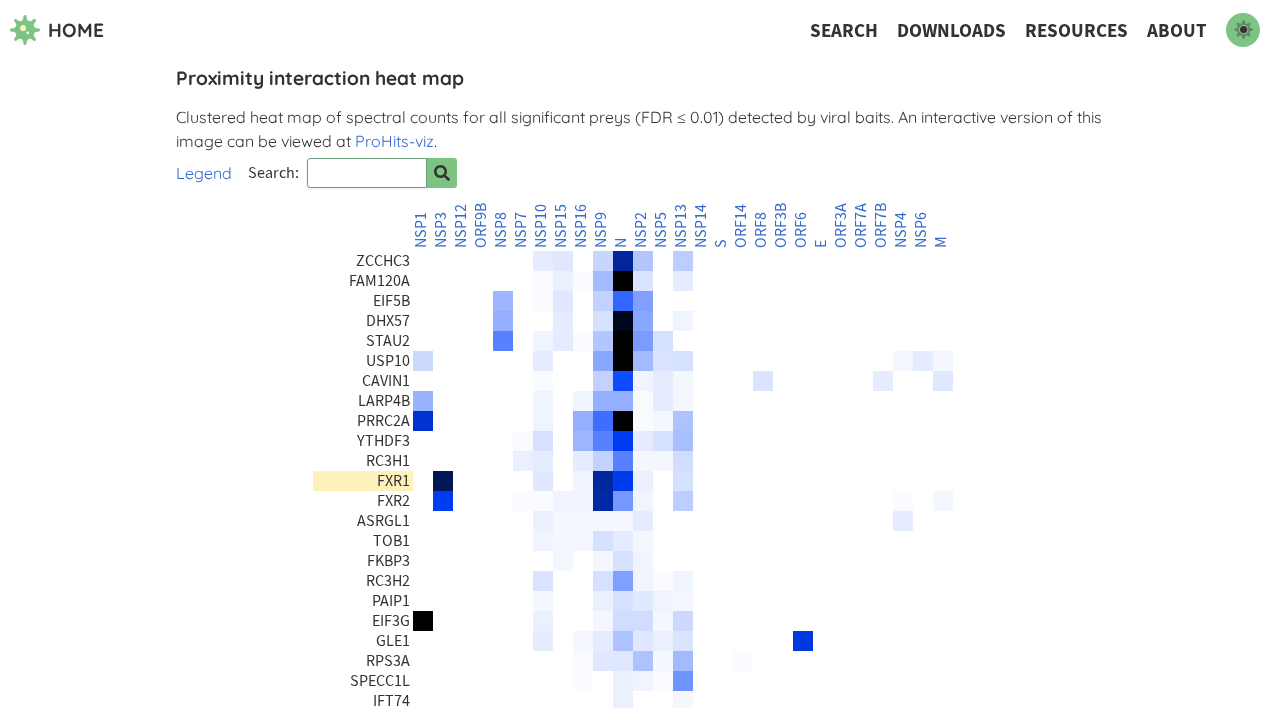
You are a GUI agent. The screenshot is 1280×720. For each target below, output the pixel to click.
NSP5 (661, 230)
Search (844, 30)
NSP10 (541, 226)
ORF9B (481, 225)
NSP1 (421, 230)
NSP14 (701, 226)
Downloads (951, 30)
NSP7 (521, 230)
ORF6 (801, 230)
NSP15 (561, 226)
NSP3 (441, 230)
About (1177, 30)
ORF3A (841, 225)
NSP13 (681, 226)
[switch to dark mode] (1243, 30)
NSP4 (901, 230)
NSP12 (461, 226)
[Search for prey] (442, 173)
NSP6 (921, 230)
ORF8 (761, 230)
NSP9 (601, 230)
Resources (1076, 30)
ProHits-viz (394, 141)
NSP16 (581, 226)
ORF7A (861, 225)
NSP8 (501, 230)
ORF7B (881, 225)
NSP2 (641, 230)
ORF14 (741, 226)
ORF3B (781, 225)
